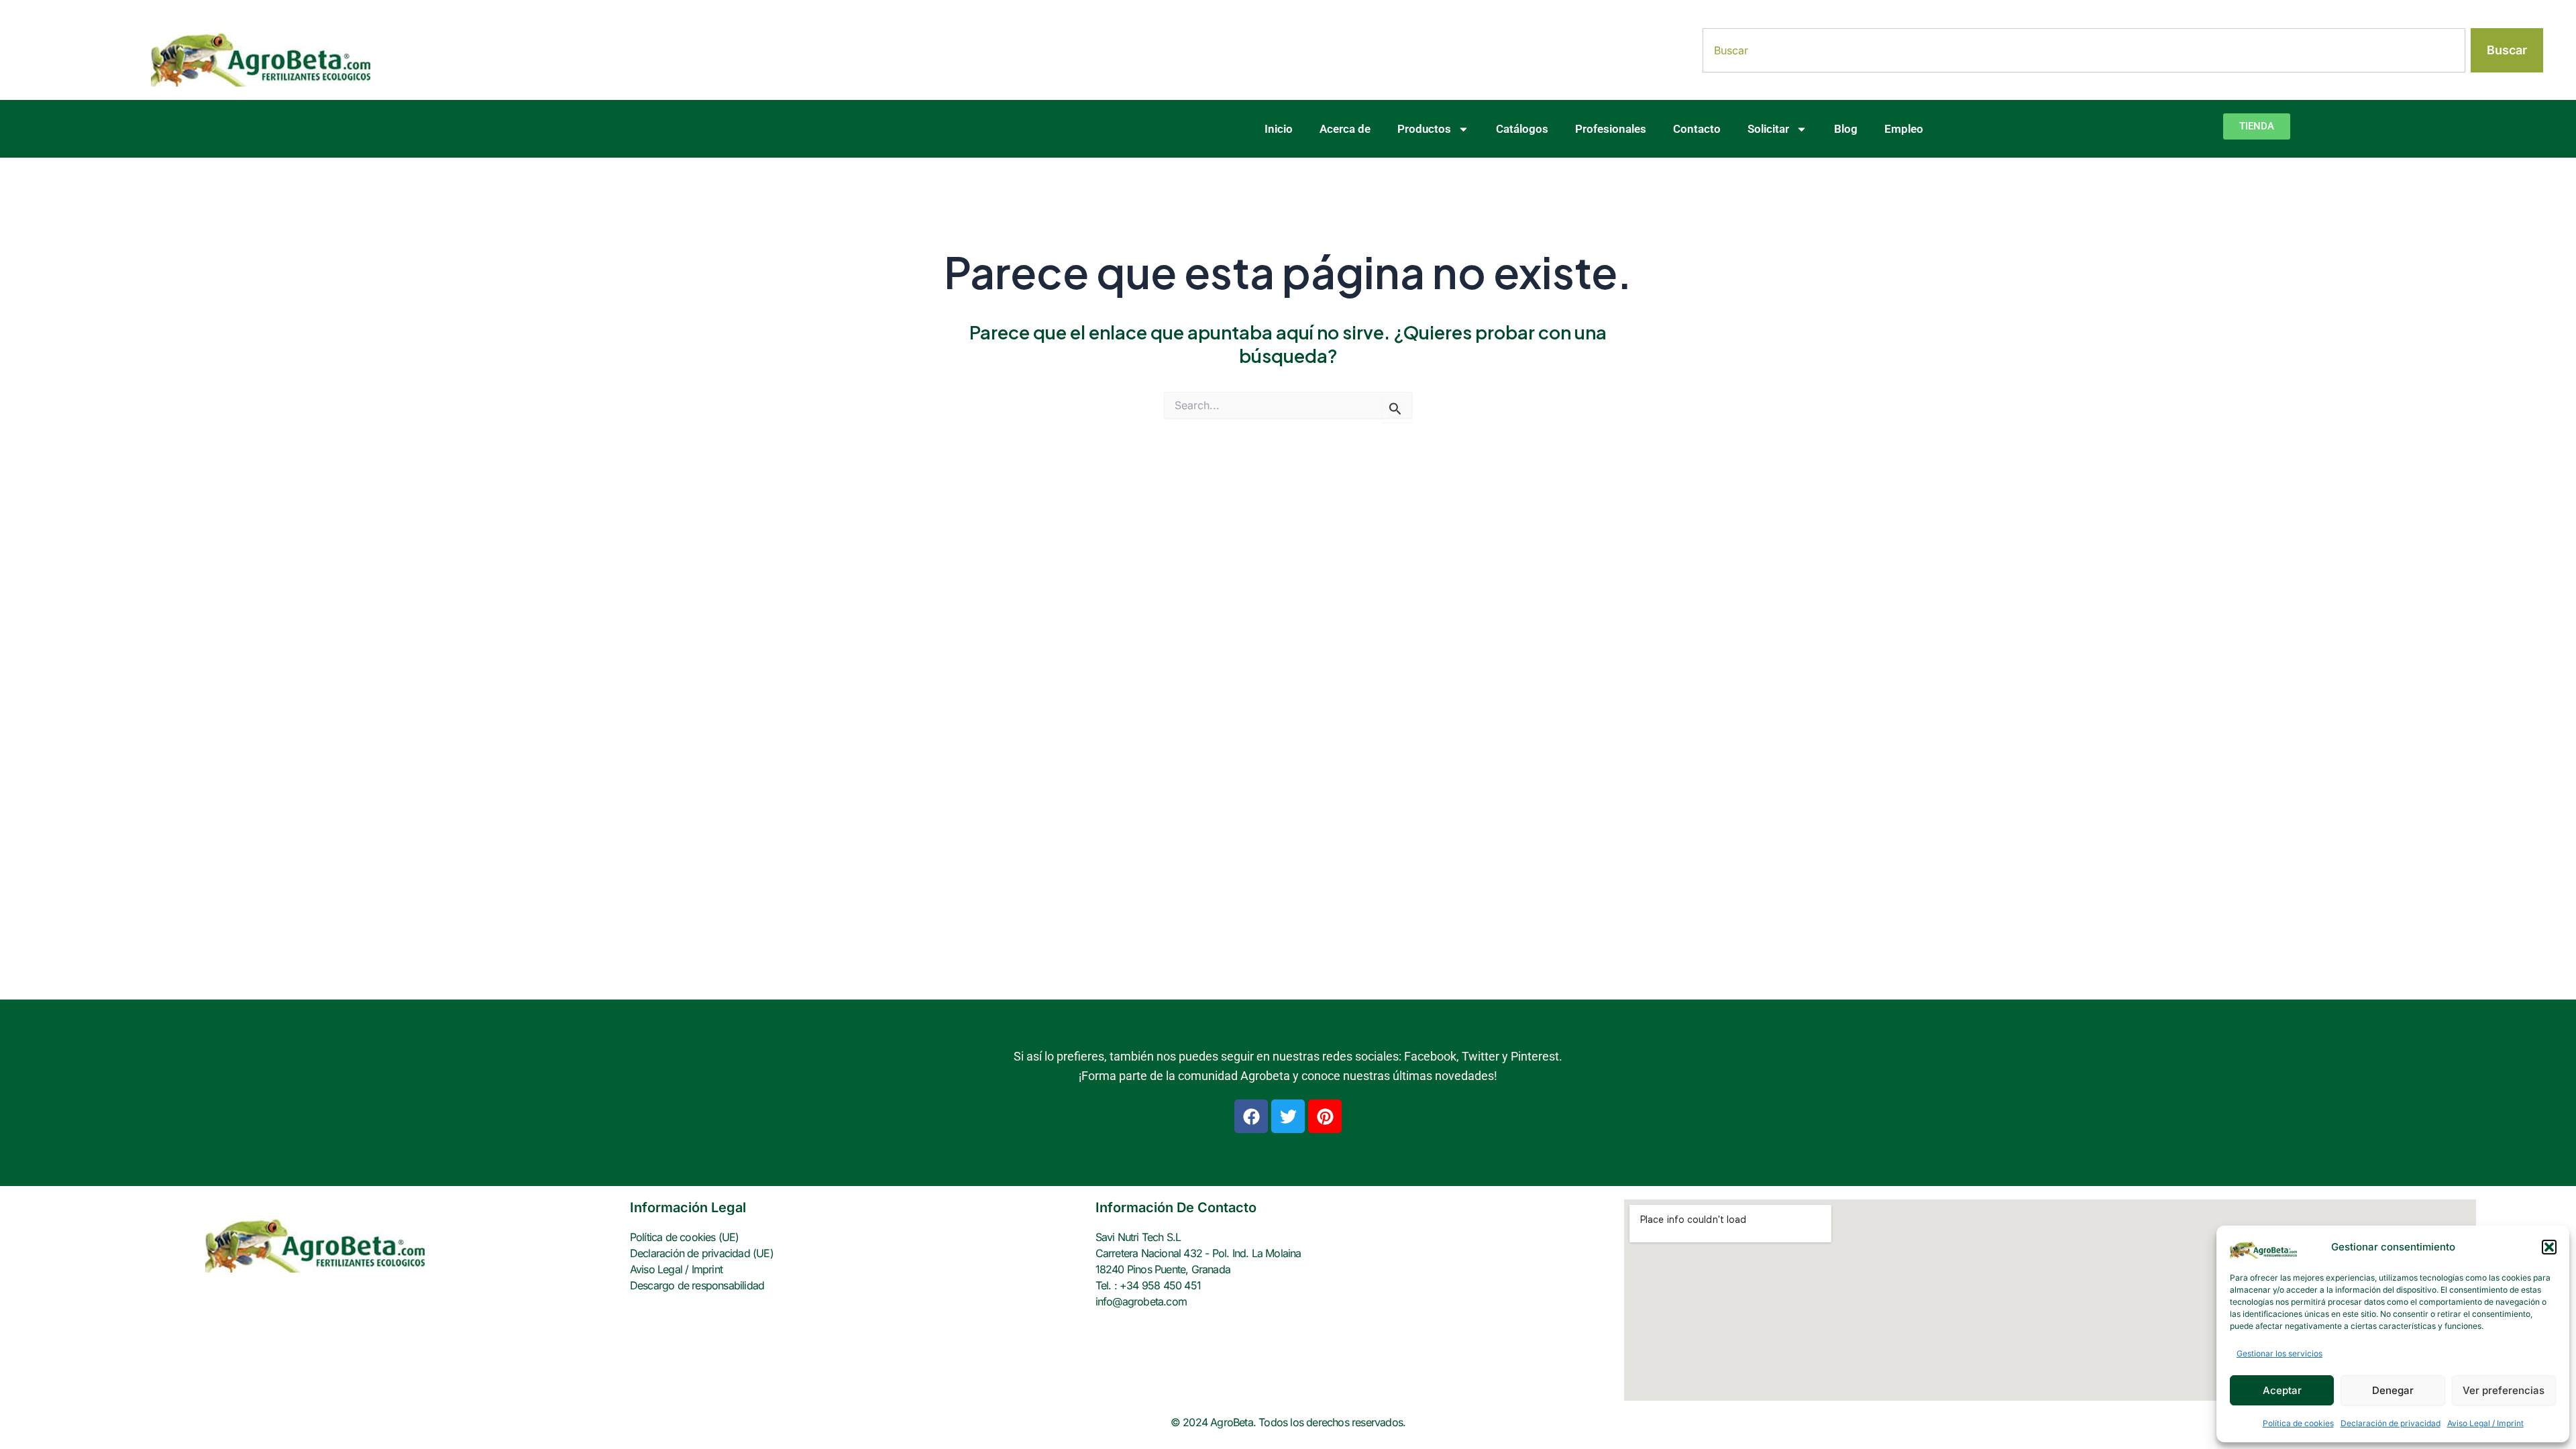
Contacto (1697, 129)
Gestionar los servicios (2279, 1353)
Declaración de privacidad (2391, 1423)
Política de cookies (2298, 1423)
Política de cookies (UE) (685, 1237)
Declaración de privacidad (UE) (702, 1253)
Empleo (1904, 129)
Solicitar (1768, 129)
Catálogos (1522, 129)
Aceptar (2282, 1390)
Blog (1846, 129)
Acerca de (1345, 129)
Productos (1424, 129)
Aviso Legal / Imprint (2485, 1423)
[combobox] (2084, 50)
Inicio (1279, 129)
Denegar (2393, 1390)
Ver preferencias (2504, 1390)
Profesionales (1611, 129)
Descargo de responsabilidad (697, 1285)
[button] (2549, 1247)
